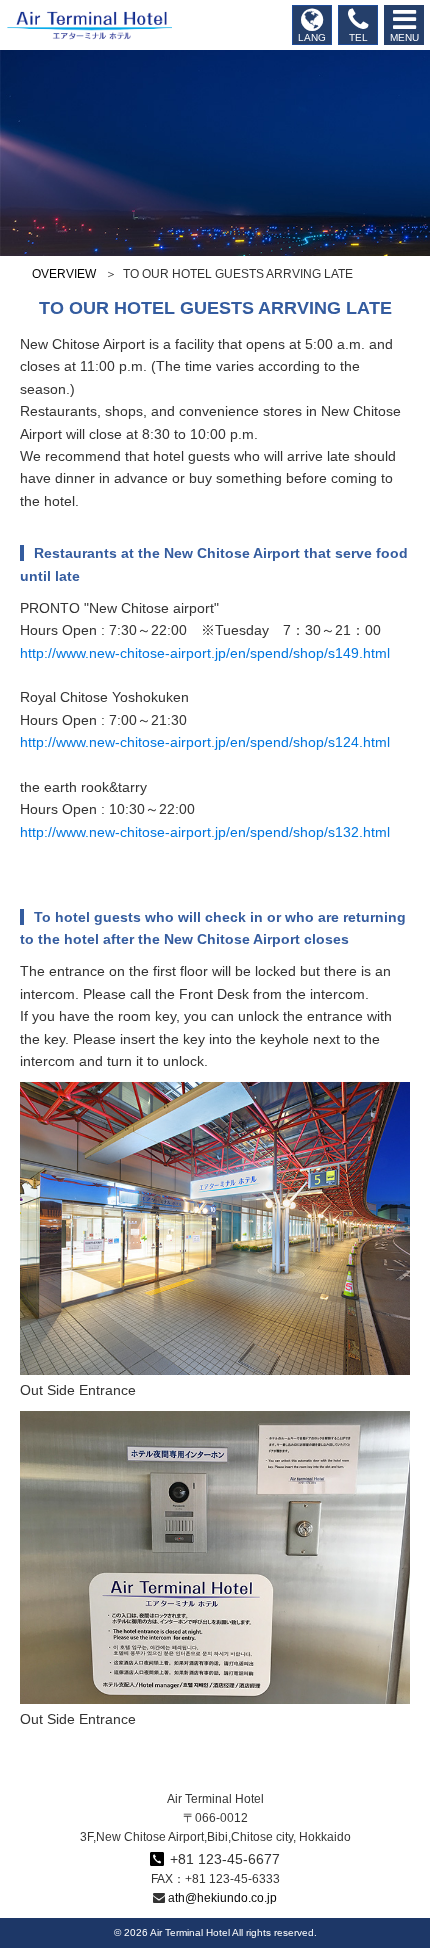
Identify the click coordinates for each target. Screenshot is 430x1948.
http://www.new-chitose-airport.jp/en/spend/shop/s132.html (205, 832)
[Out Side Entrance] (215, 1363)
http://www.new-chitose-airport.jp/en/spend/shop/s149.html (205, 653)
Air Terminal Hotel (86, 25)
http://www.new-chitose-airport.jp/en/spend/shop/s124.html (205, 742)
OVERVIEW (64, 274)
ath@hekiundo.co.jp (222, 1898)
